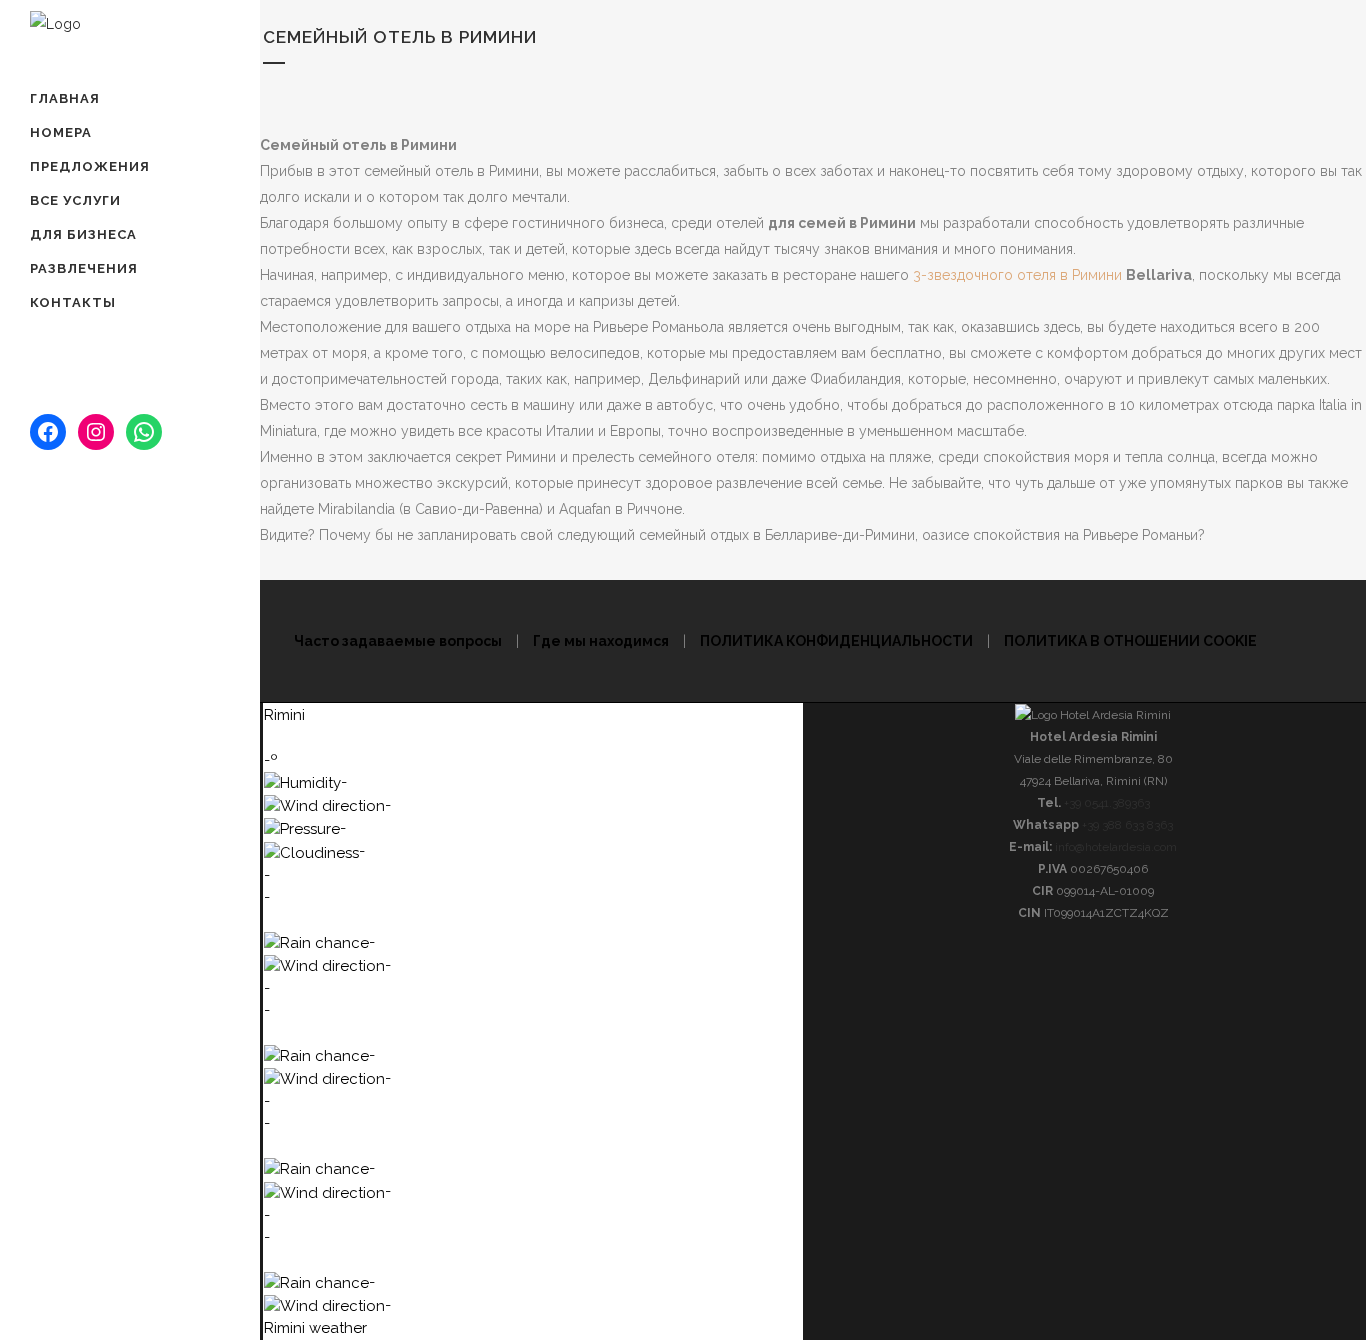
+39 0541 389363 (107, 603)
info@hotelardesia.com (129, 539)
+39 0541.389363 (1107, 803)
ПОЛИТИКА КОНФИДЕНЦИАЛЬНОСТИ (836, 641)
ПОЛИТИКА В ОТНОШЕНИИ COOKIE (1130, 641)
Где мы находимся (114, 507)
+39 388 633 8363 (110, 571)
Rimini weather (315, 1328)
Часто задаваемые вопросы (398, 641)
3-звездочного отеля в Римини (1019, 275)
